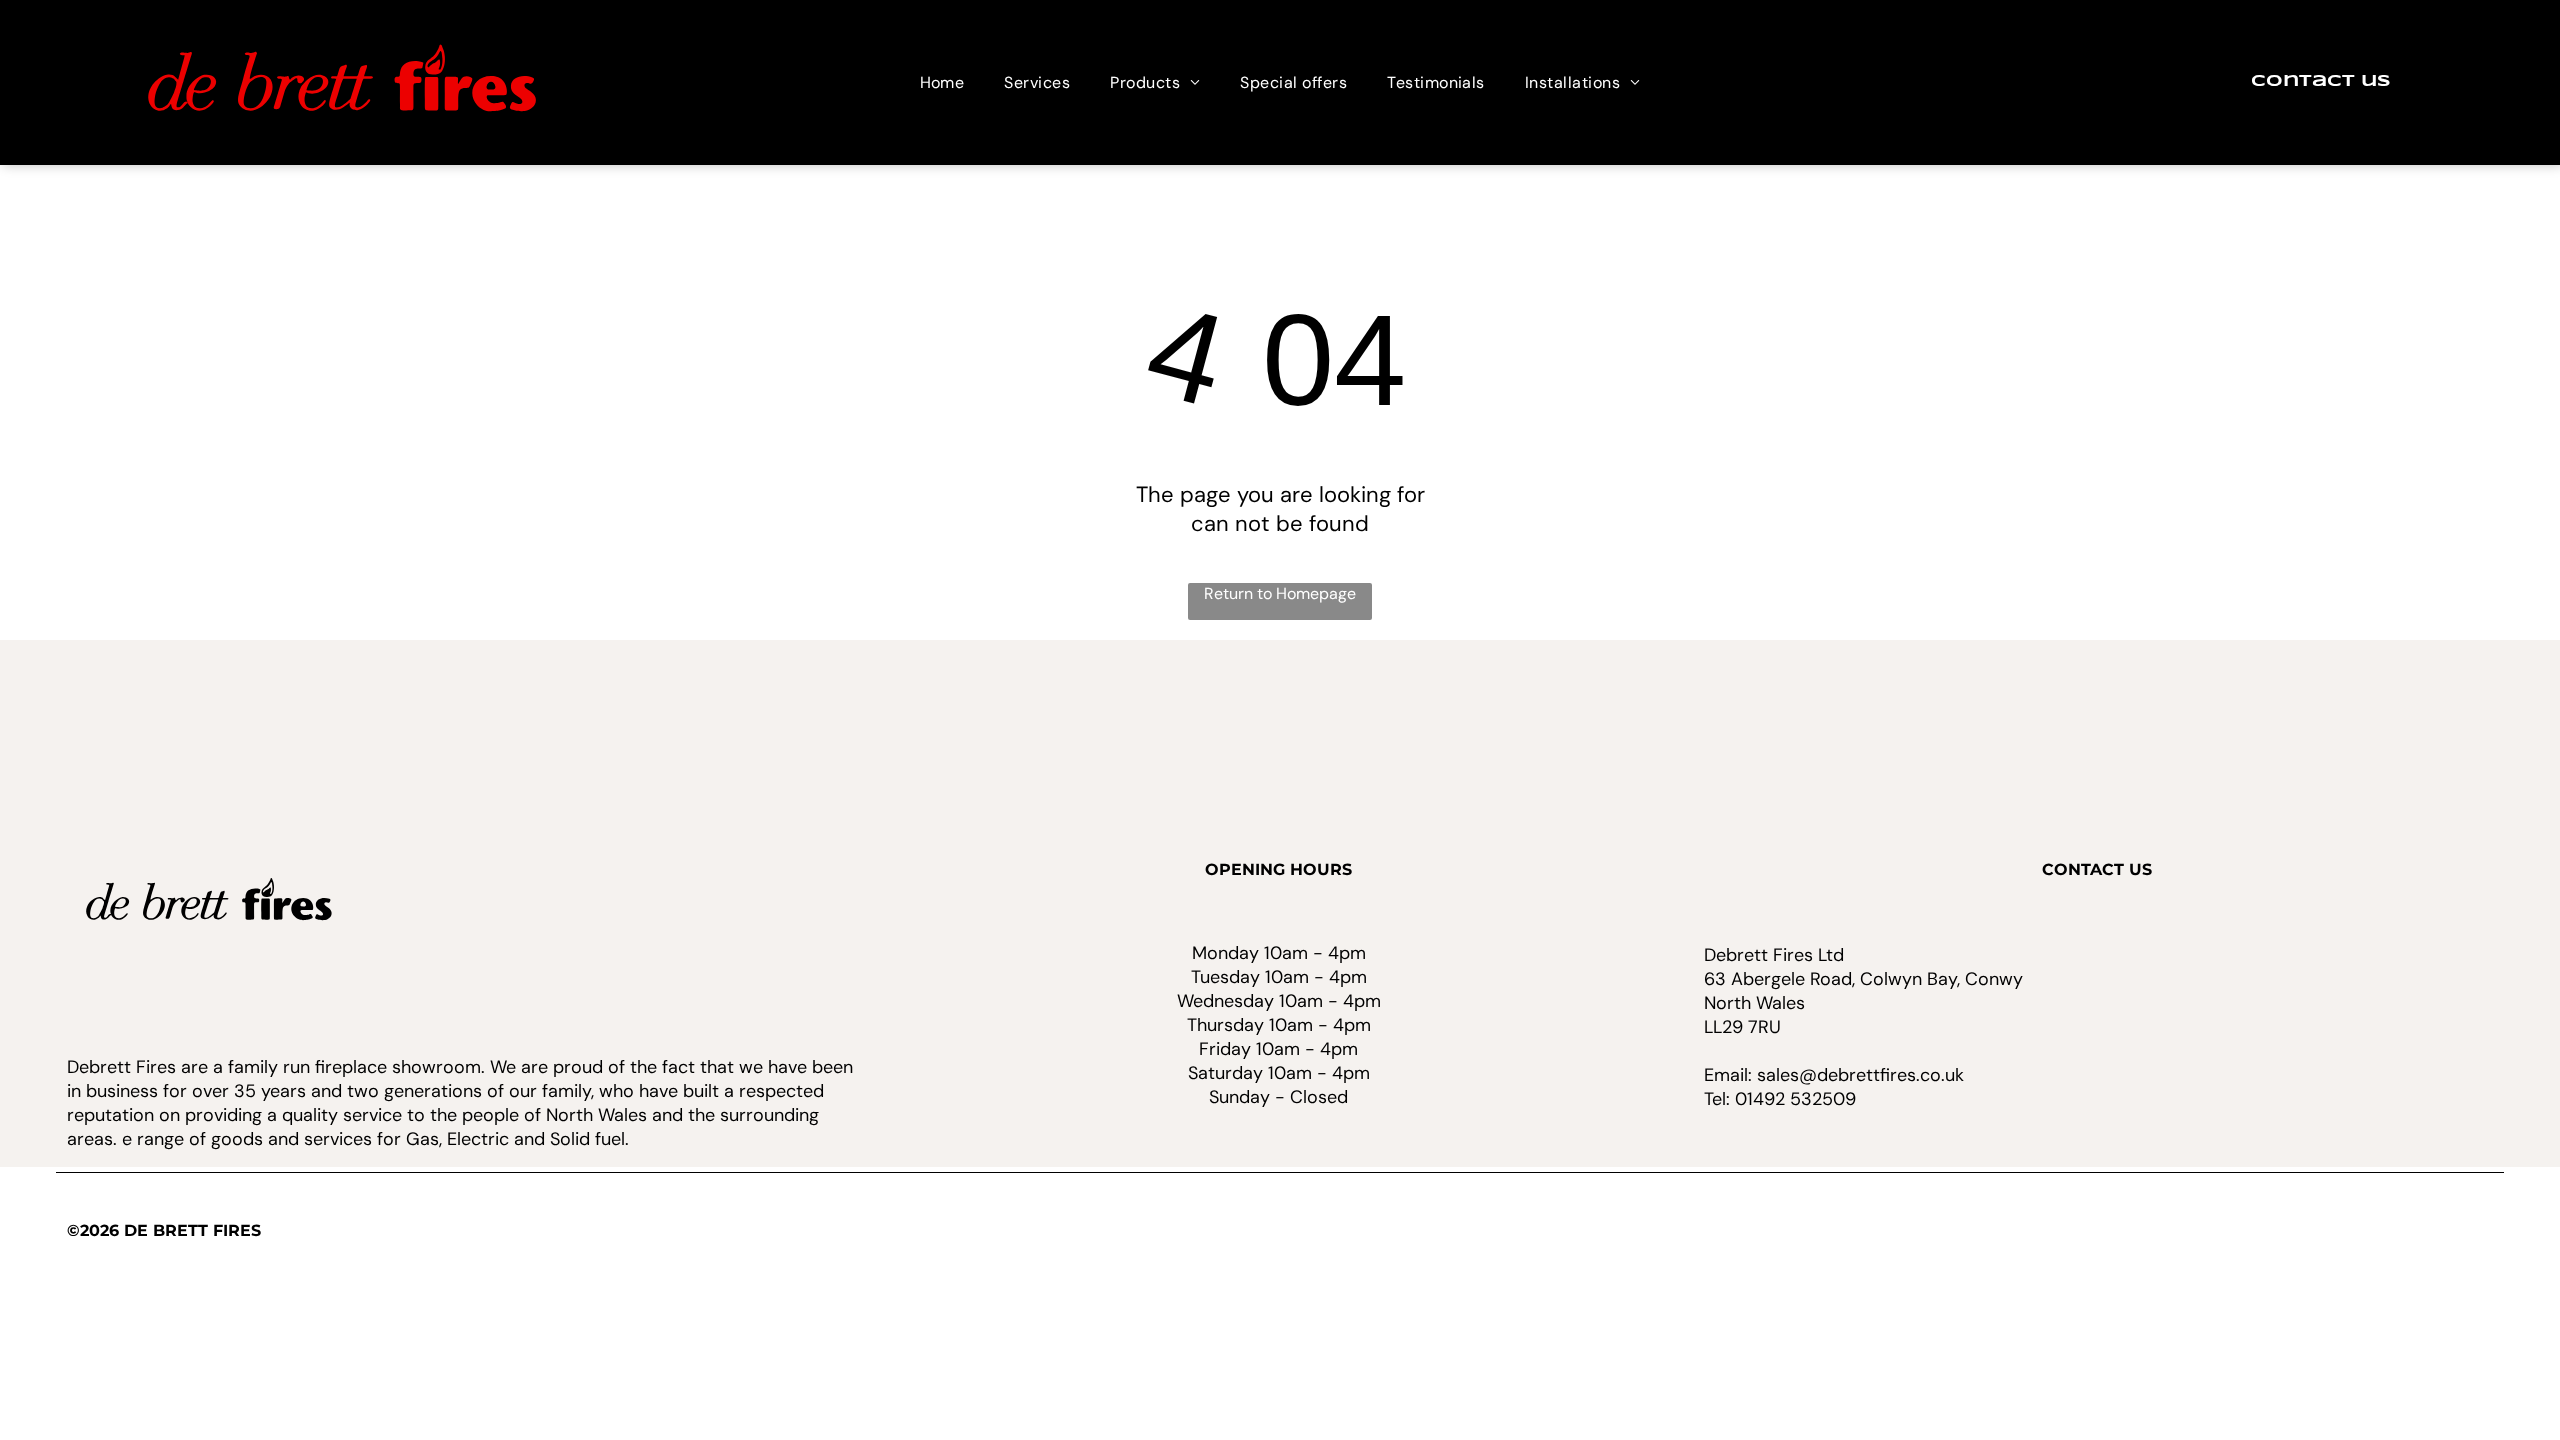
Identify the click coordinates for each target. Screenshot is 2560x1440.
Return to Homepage (1280, 593)
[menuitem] (942, 82)
